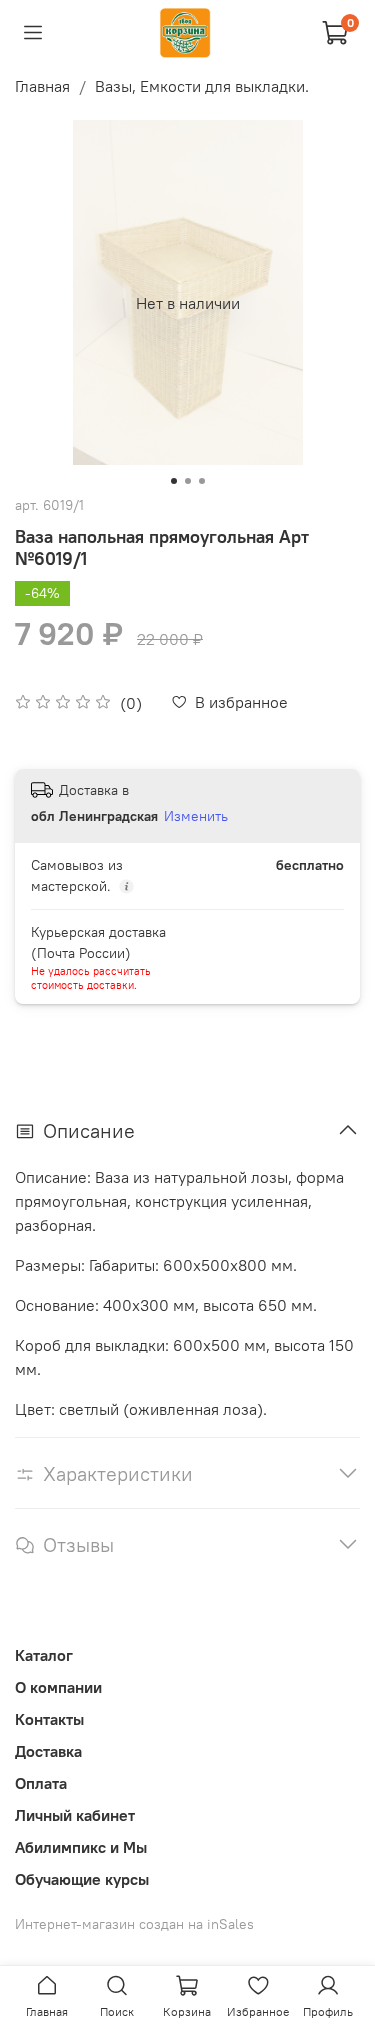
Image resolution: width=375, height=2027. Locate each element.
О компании (58, 1687)
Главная (42, 86)
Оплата (41, 1783)
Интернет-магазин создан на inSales (134, 1924)
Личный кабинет (75, 1815)
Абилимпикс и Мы (81, 1847)
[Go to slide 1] (174, 481)
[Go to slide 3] (202, 481)
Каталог (44, 1655)
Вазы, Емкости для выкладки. (202, 86)
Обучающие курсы (82, 1879)
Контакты (49, 1719)
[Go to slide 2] (188, 481)
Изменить (196, 816)
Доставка (48, 1751)
